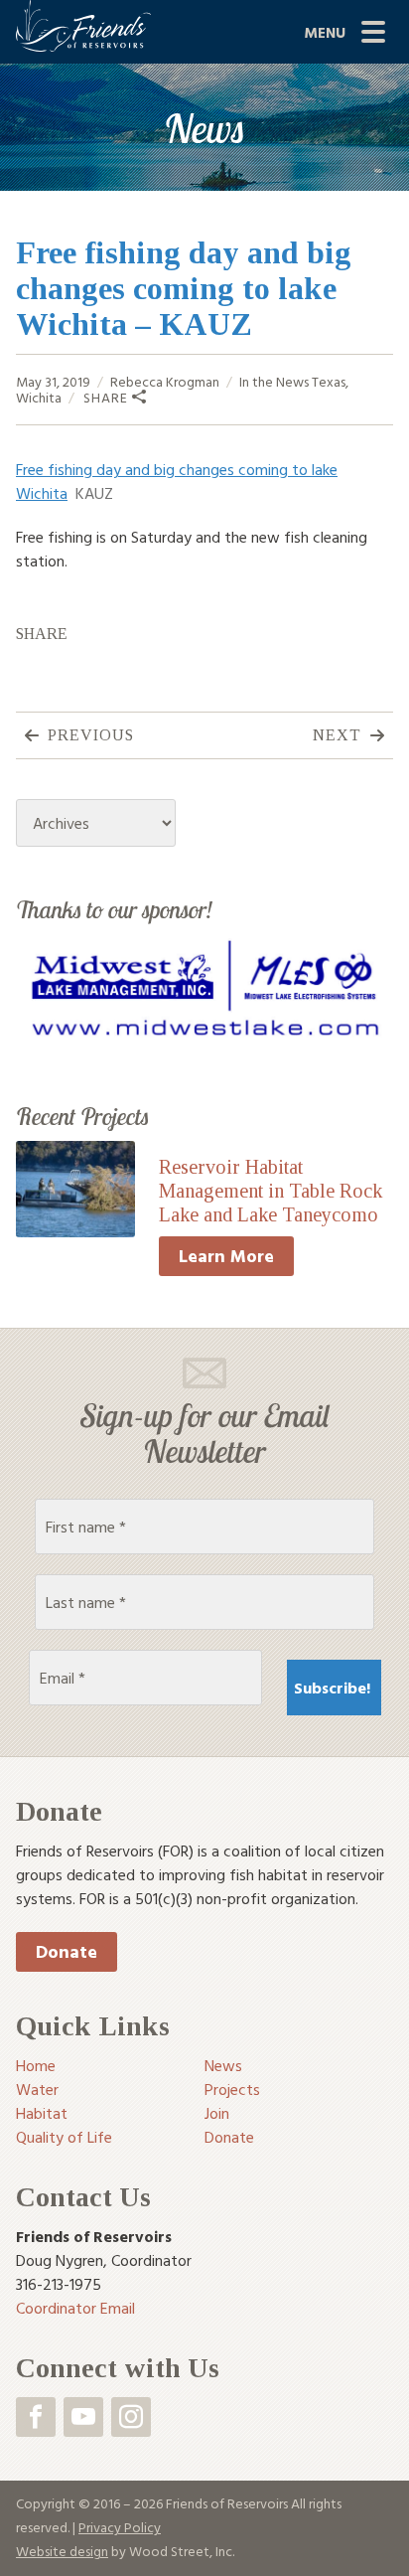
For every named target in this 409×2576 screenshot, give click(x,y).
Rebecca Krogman (165, 381)
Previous (91, 735)
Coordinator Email (75, 2308)
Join (217, 2113)
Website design (62, 2551)
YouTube (83, 2417)
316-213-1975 (59, 2284)
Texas (329, 381)
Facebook (36, 2417)
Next (337, 735)
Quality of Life (64, 2137)
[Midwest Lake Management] (204, 990)
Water (37, 2089)
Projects (232, 2089)
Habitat (42, 2113)
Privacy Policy (120, 2527)
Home (36, 2065)
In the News (274, 381)
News (223, 2065)
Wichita (39, 397)
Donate (67, 1951)
